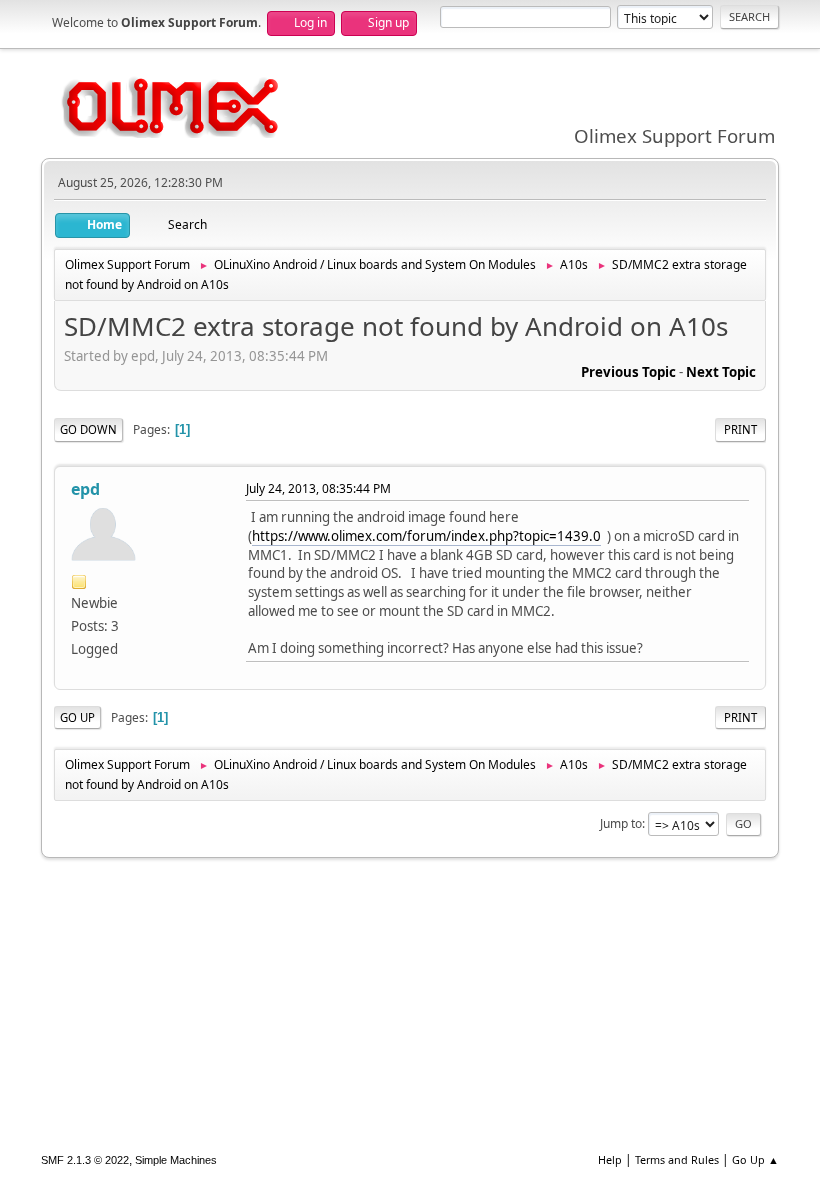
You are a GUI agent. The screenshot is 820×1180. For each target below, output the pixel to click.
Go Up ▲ (755, 1159)
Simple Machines (176, 1160)
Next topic (721, 372)
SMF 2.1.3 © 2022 (85, 1160)
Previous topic (628, 372)
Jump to (621, 823)
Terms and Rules (677, 1159)
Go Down (88, 429)
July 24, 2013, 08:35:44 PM (318, 488)
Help (610, 1159)
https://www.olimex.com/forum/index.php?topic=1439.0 (426, 536)
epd (85, 489)
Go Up (77, 717)
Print (740, 429)
